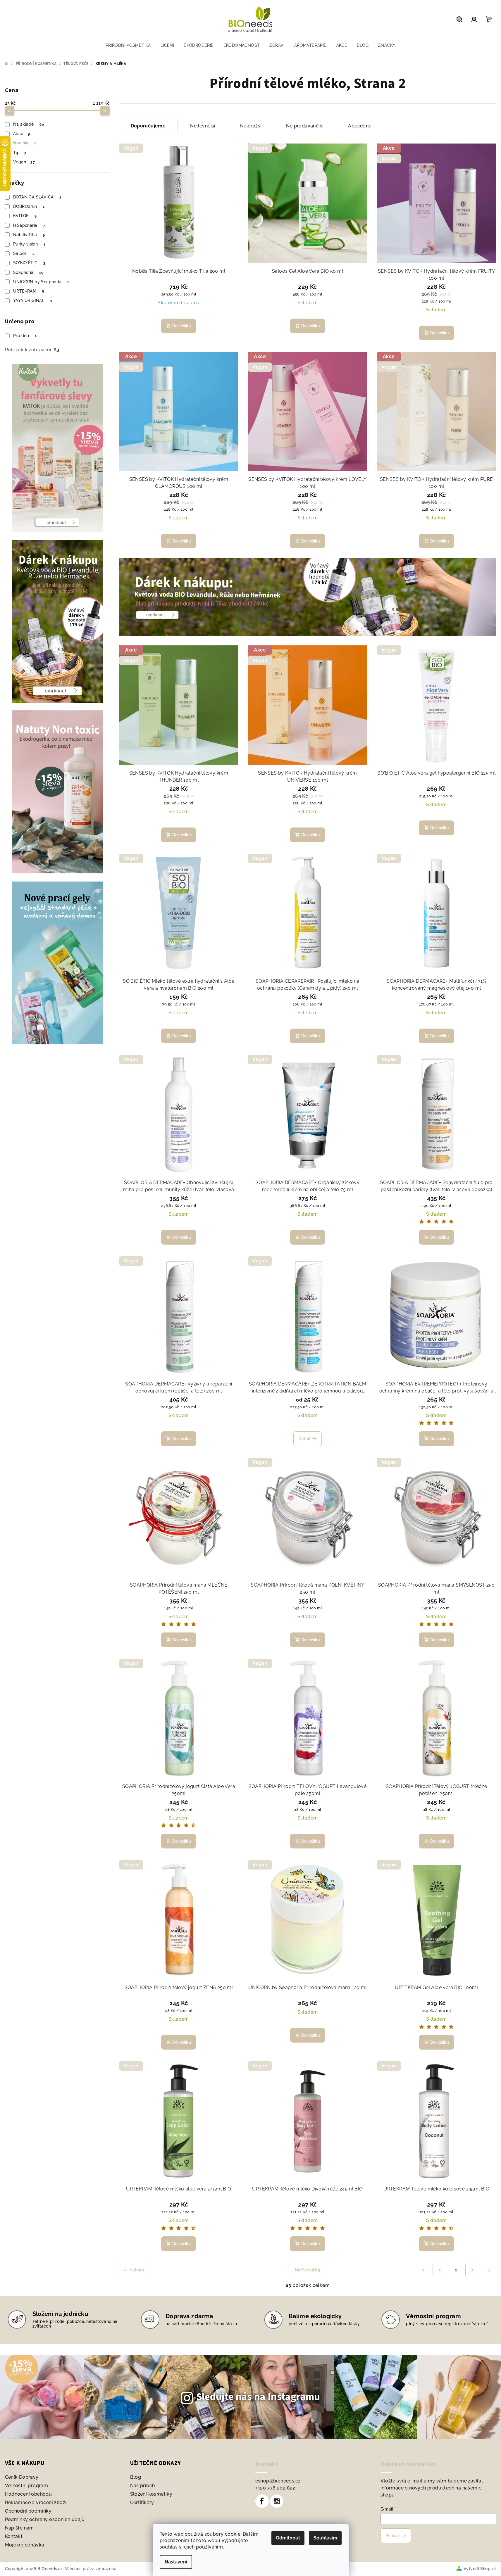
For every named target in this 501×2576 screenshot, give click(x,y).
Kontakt (14, 2536)
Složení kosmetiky (151, 2494)
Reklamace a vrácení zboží (36, 2502)
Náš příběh (143, 2486)
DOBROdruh (29, 206)
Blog (136, 2477)
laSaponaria (29, 225)
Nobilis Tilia (29, 235)
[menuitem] (128, 45)
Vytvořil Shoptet (480, 2569)
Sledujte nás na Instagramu (258, 2397)
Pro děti (25, 336)
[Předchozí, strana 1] (440, 2270)
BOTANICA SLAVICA (37, 197)
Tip (20, 153)
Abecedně (360, 126)
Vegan (24, 162)
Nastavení (176, 2562)
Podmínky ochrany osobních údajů (45, 2519)
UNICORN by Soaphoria (41, 282)
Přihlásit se (396, 2536)
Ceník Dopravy (22, 2477)
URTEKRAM (29, 291)
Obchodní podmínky (28, 2511)
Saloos (24, 253)
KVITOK (25, 216)
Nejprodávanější (305, 126)
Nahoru (137, 2270)
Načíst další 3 (308, 2270)
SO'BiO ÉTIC (29, 263)
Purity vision (29, 244)
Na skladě (29, 124)
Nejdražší (251, 126)
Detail (304, 1439)
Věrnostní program (27, 2486)
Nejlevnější (203, 126)
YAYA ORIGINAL (33, 300)
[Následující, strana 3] (473, 2270)
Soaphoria (28, 272)
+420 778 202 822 (275, 2488)
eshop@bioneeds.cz (278, 2481)
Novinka (25, 143)
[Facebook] (262, 2501)
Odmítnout (288, 2538)
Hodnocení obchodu (29, 2494)
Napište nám (19, 2528)
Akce (21, 134)
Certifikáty (142, 2502)
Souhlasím (325, 2538)
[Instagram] (277, 2501)
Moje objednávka (25, 2545)
